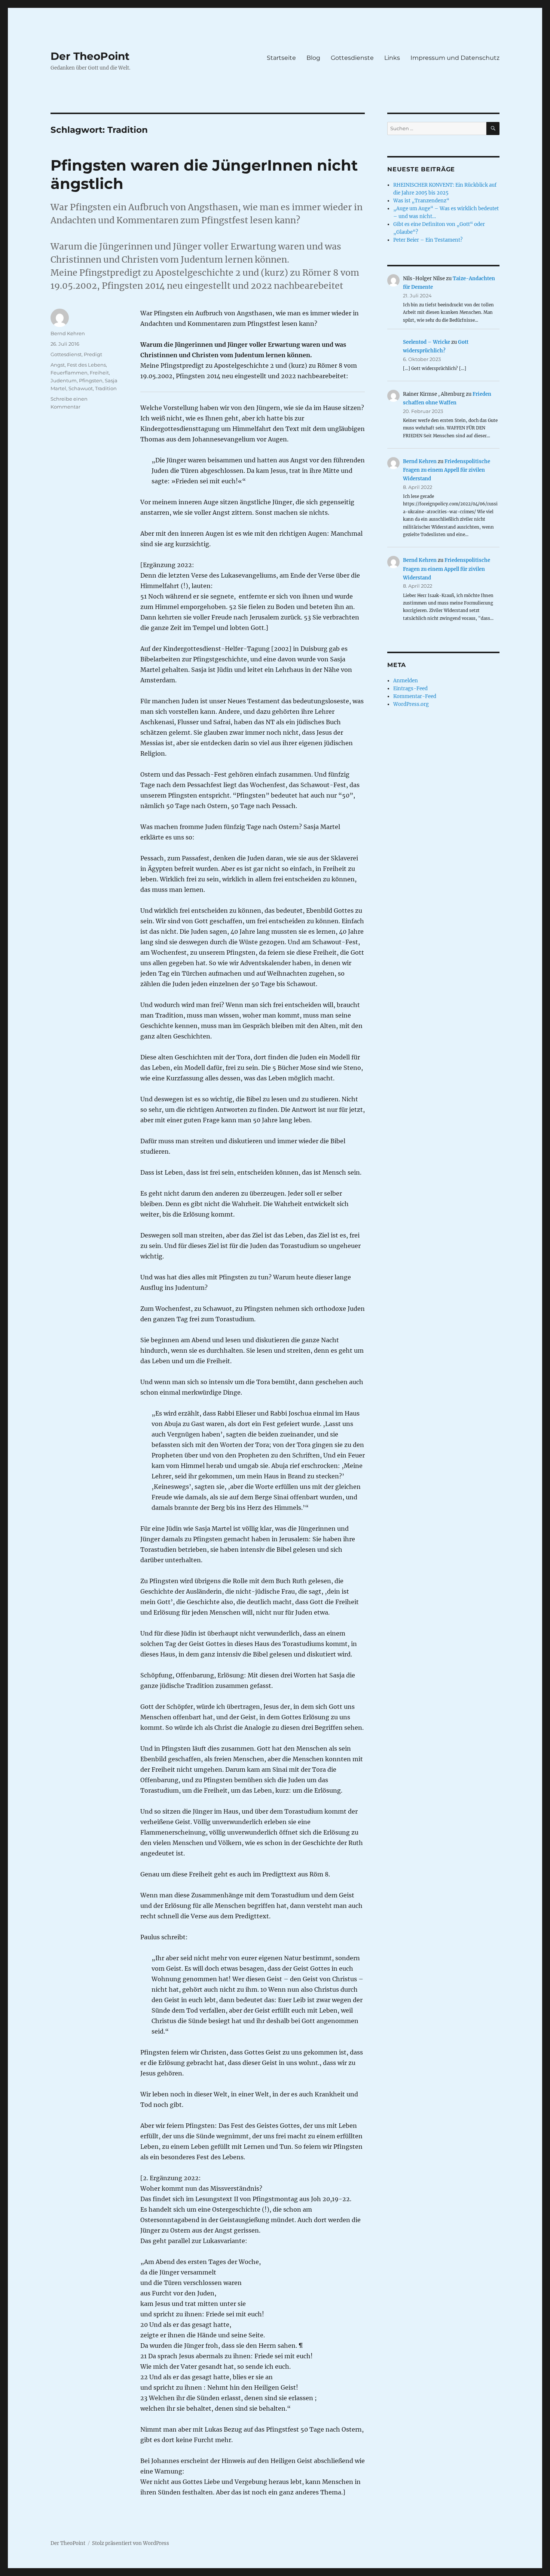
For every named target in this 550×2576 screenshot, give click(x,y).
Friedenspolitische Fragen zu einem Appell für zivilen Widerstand (447, 470)
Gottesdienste (352, 58)
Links (392, 58)
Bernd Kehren (68, 333)
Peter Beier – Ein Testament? (428, 240)
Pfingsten (91, 380)
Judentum (64, 380)
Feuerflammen (69, 373)
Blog (313, 58)
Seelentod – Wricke (427, 342)
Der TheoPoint (90, 56)
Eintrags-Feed (410, 689)
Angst (58, 365)
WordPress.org (411, 704)
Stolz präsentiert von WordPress (131, 2543)
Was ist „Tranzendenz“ (421, 201)
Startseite (281, 58)
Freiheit (99, 373)
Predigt (93, 354)
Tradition (106, 388)
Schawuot (81, 388)
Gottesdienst (66, 354)
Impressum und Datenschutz (455, 58)
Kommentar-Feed (415, 696)
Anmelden (406, 681)
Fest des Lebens (86, 365)
